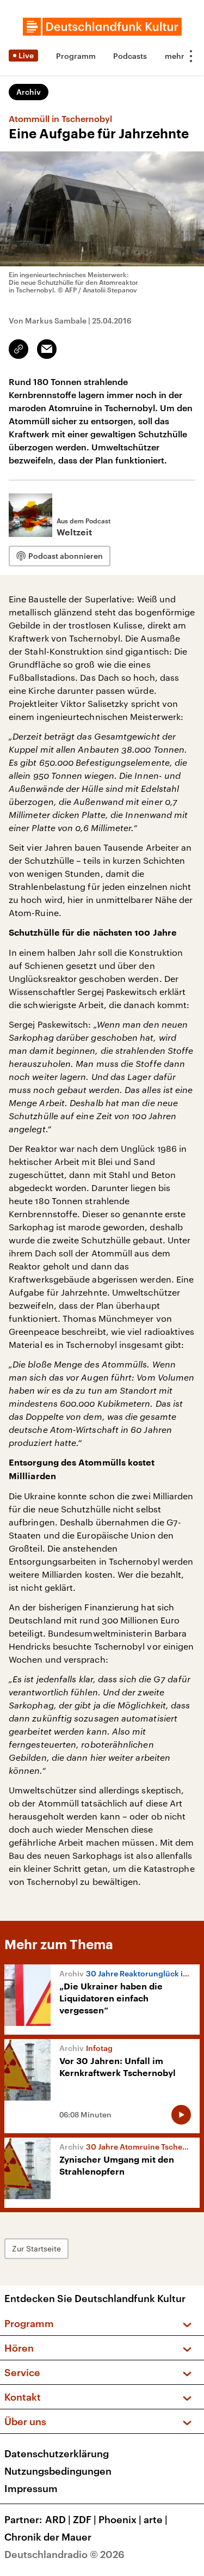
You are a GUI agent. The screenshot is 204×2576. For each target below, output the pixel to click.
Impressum (31, 2488)
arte (156, 2519)
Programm (76, 56)
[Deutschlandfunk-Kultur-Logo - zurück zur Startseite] (102, 27)
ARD (58, 2519)
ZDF (85, 2519)
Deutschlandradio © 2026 (64, 2554)
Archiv (29, 92)
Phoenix (120, 2519)
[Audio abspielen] (181, 2115)
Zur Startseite (36, 2248)
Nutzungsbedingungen (58, 2471)
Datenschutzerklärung (57, 2453)
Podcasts (130, 56)
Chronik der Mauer (48, 2537)
